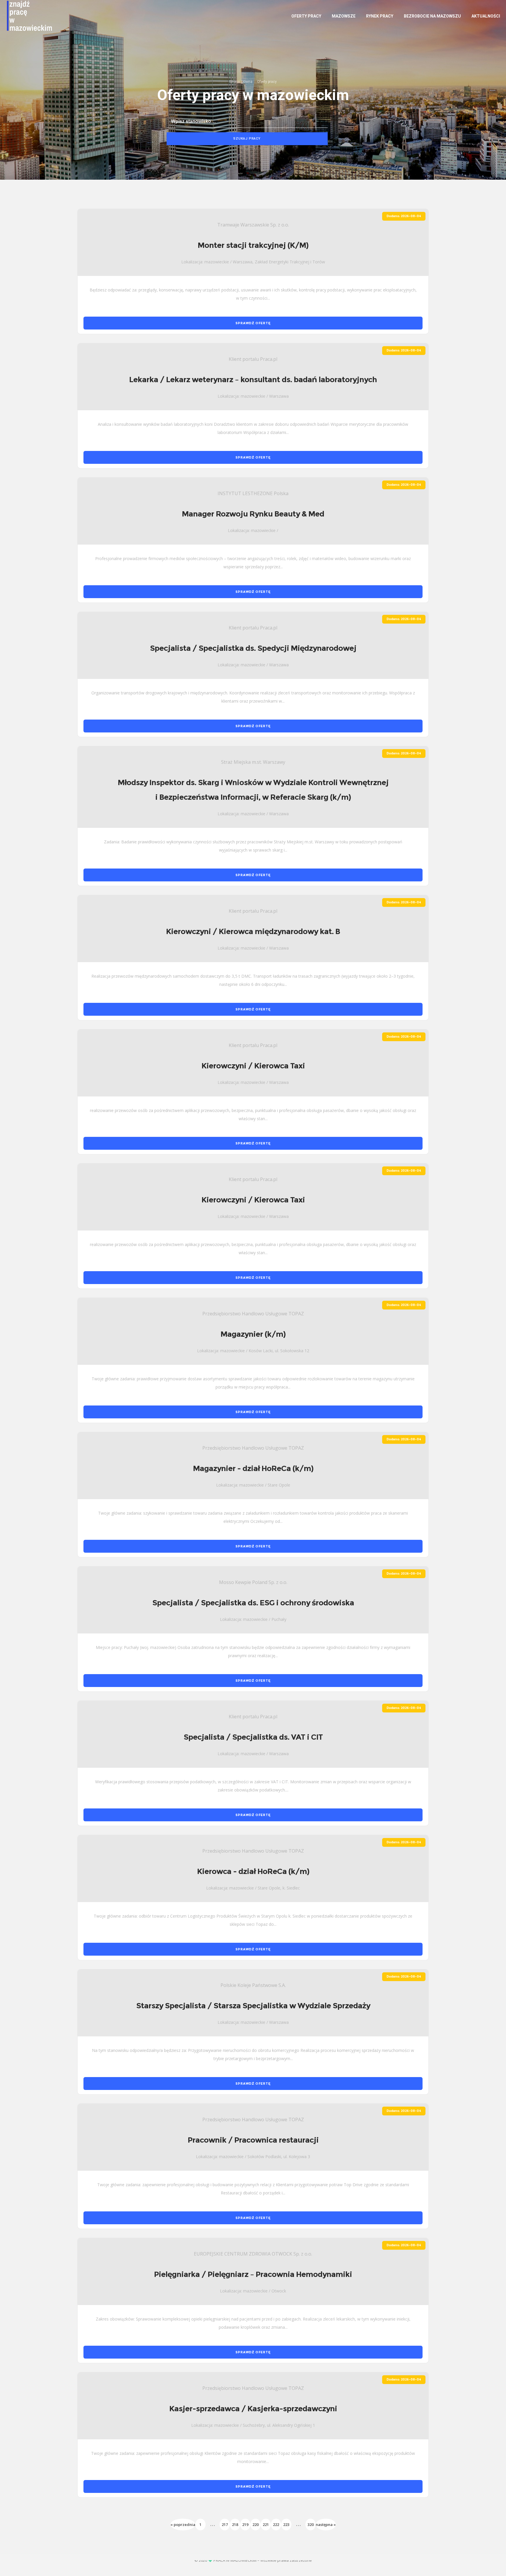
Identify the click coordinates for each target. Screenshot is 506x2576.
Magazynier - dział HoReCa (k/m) (253, 1468)
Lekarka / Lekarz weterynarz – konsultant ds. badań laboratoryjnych (253, 380)
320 (311, 2524)
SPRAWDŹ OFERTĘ (253, 323)
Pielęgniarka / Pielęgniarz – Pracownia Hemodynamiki (253, 2274)
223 (286, 2524)
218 (235, 2524)
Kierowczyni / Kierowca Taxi (253, 1066)
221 (266, 2524)
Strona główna (241, 82)
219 (245, 2524)
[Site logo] (22, 16)
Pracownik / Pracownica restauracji (253, 2140)
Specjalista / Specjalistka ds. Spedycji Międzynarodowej (253, 648)
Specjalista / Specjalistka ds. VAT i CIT (253, 1737)
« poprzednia (183, 2524)
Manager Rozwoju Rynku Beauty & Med (253, 514)
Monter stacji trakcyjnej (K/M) (253, 245)
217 (225, 2524)
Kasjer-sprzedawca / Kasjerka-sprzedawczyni (253, 2409)
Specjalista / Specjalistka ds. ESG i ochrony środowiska (253, 1603)
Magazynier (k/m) (253, 1334)
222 (276, 2524)
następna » (326, 2524)
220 (255, 2524)
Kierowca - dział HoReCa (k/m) (253, 1871)
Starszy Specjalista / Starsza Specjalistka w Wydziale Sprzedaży (253, 2006)
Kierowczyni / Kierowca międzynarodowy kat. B (253, 931)
